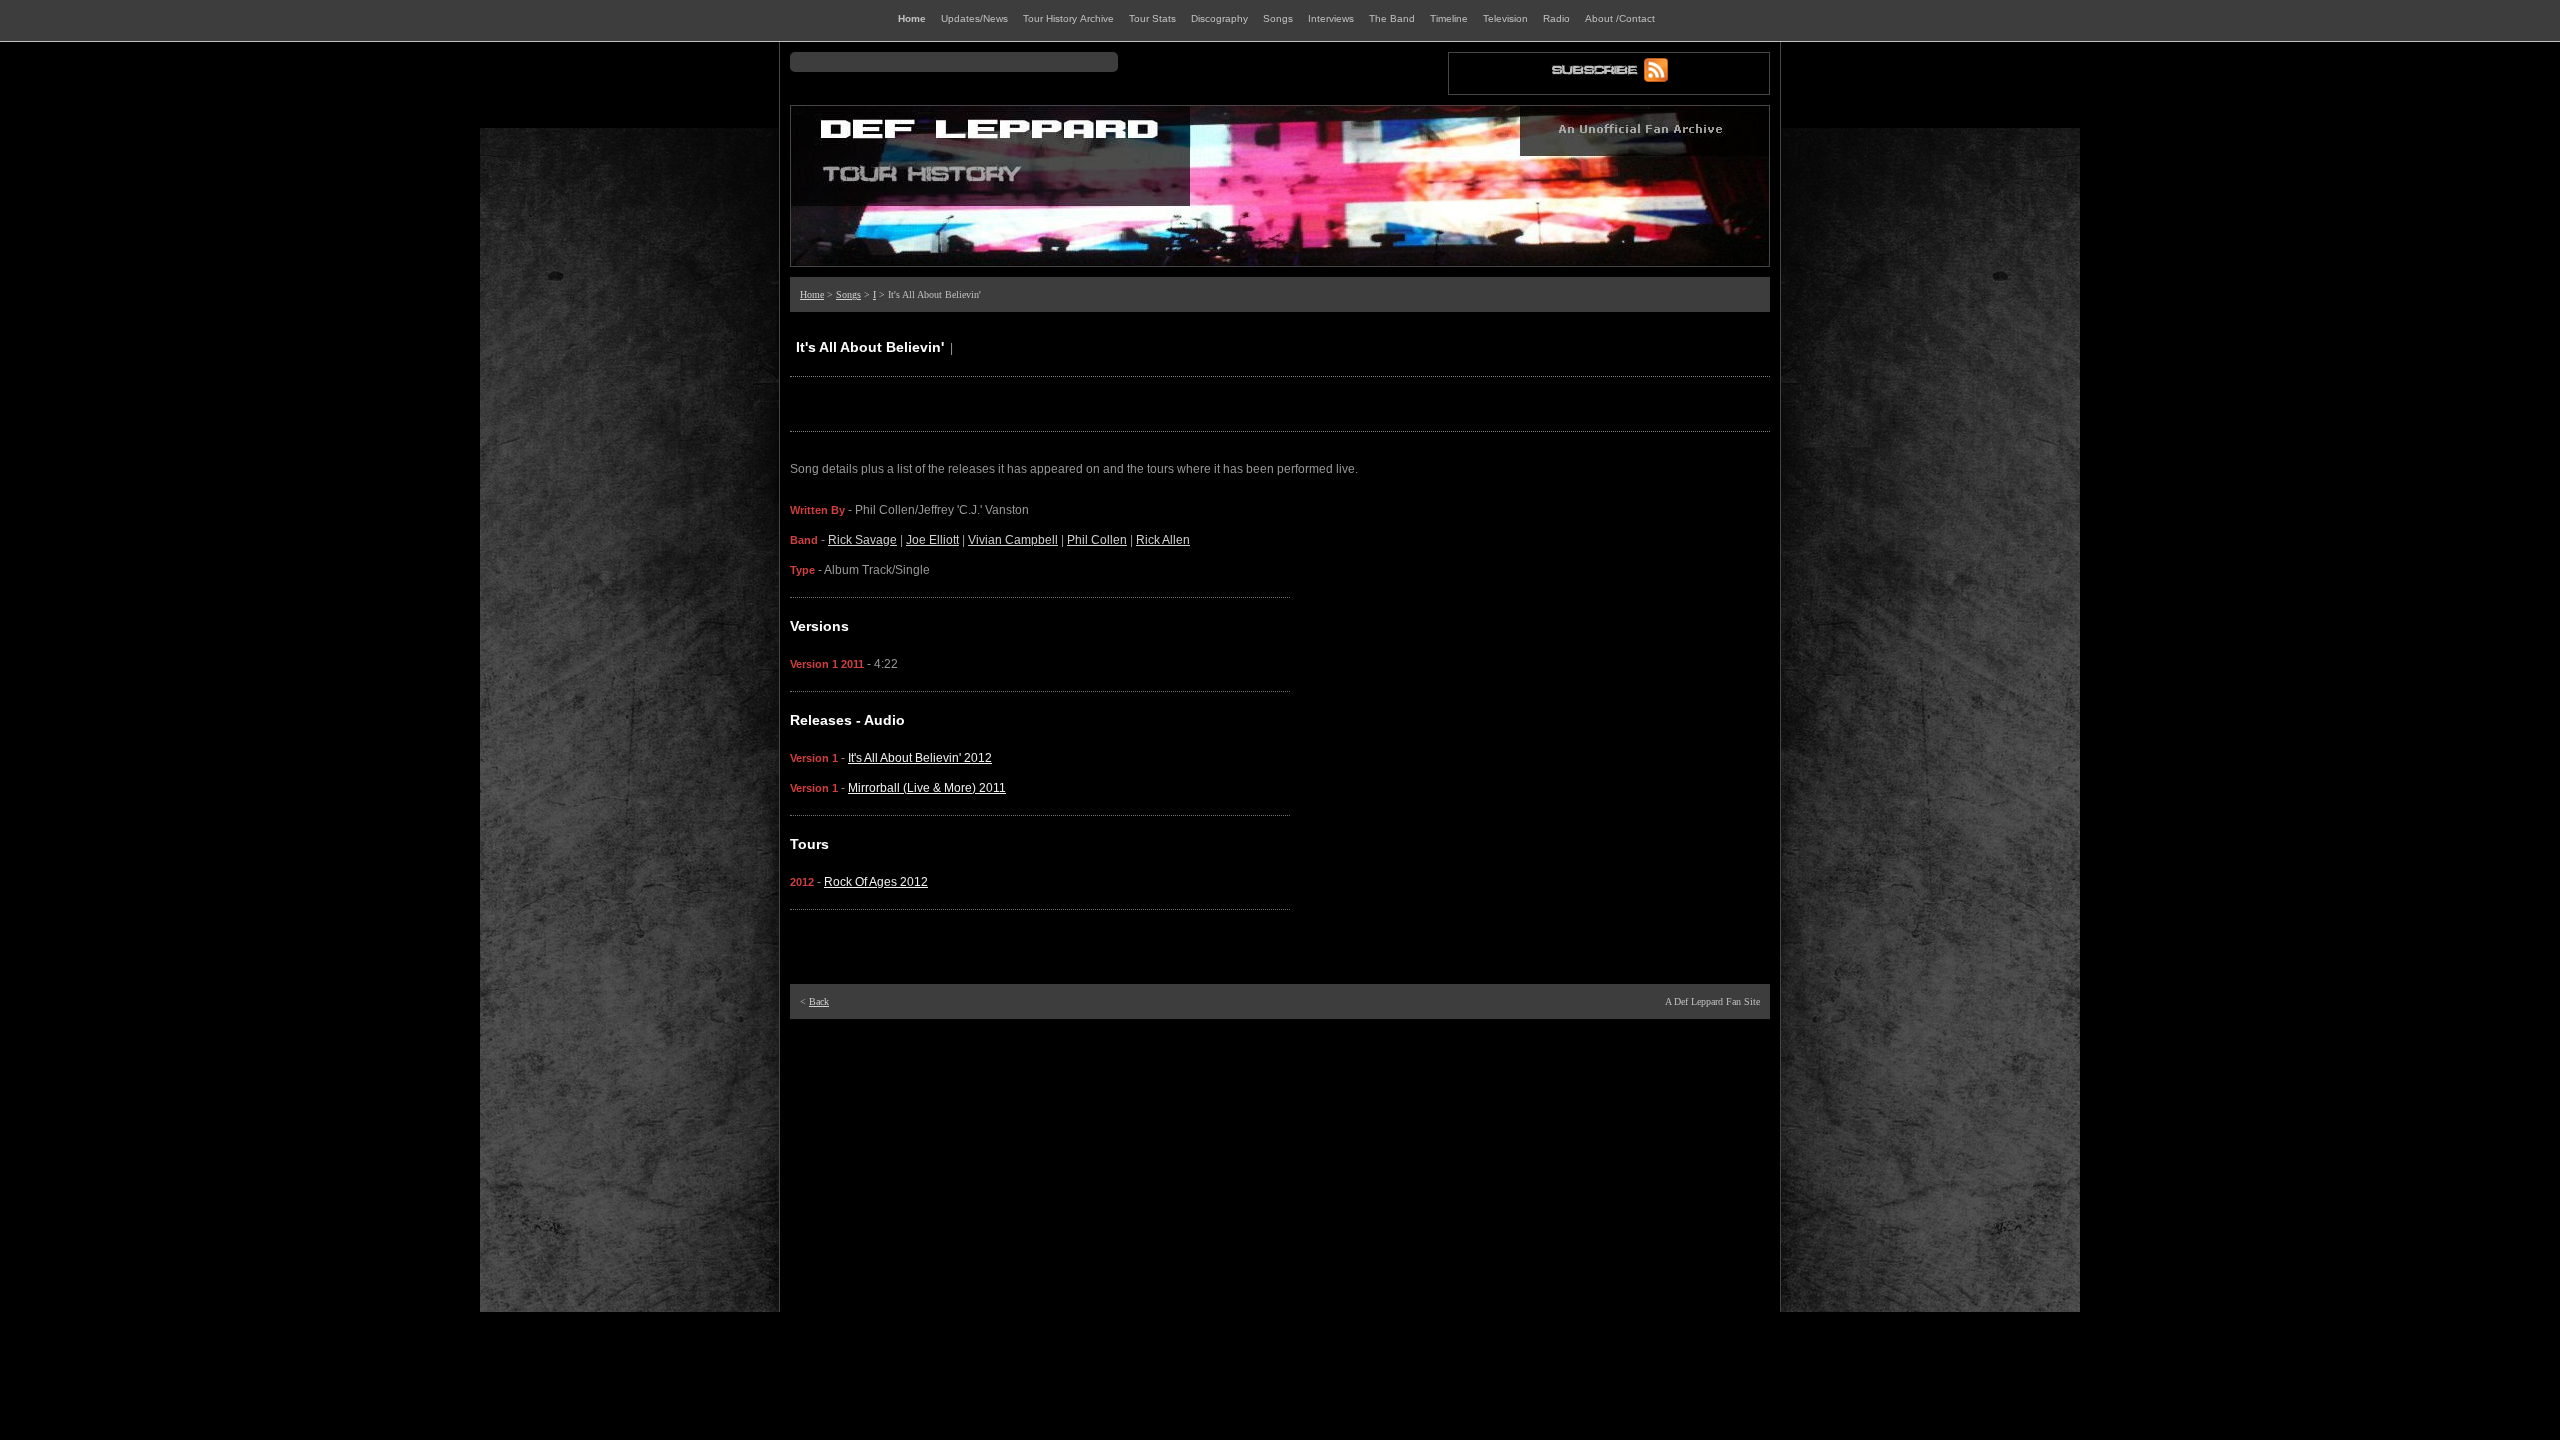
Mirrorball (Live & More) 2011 (927, 788)
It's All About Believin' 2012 (920, 758)
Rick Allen (1163, 540)
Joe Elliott (932, 540)
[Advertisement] (1280, 1054)
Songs (848, 294)
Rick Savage (862, 540)
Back (819, 1001)
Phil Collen (1097, 540)
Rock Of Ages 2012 (876, 882)
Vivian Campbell (1013, 540)
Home (812, 294)
